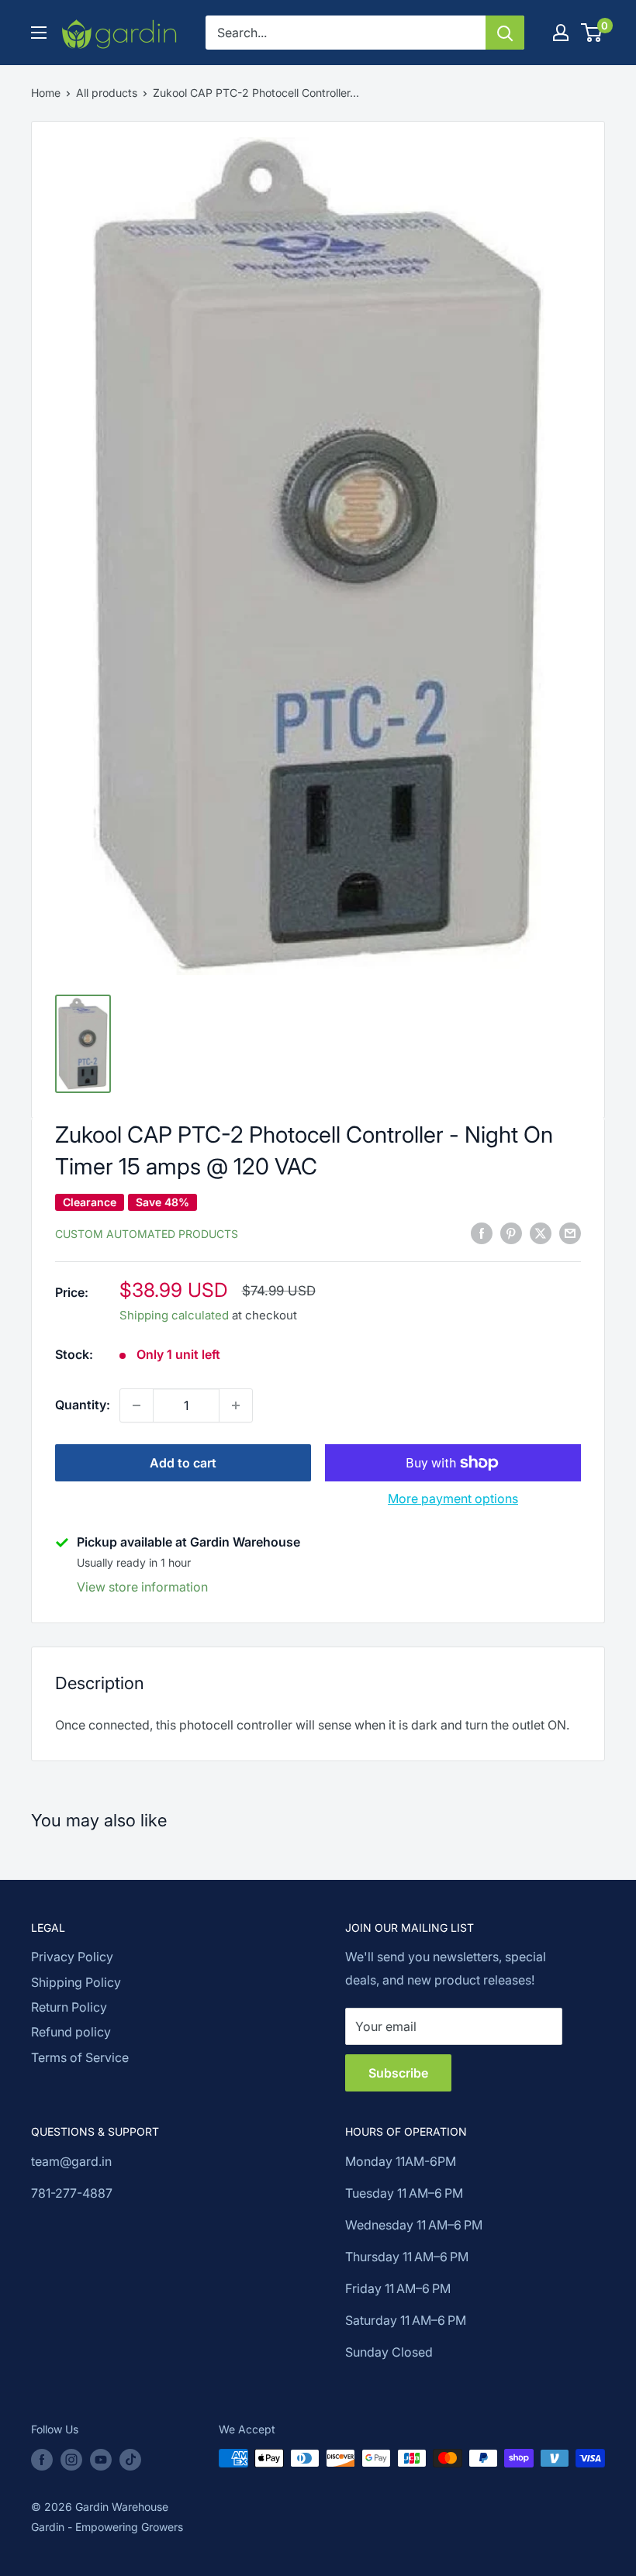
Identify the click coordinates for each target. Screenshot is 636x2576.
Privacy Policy (72, 1957)
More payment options (453, 1498)
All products (107, 93)
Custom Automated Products (147, 1234)
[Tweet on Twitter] (541, 1233)
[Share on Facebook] (482, 1233)
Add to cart (183, 1463)
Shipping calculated (174, 1315)
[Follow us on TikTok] (130, 2460)
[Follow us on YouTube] (101, 2460)
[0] (592, 33)
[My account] (561, 33)
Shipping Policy (76, 1982)
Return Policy (69, 2007)
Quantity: (83, 1405)
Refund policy (71, 2032)
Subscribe (398, 2073)
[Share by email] (570, 1233)
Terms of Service (80, 2057)
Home (46, 93)
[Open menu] (39, 33)
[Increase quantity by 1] (236, 1405)
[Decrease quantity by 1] (137, 1405)
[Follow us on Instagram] (71, 2460)
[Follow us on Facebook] (42, 2460)
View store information (142, 1587)
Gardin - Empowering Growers (107, 2527)
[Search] (505, 33)
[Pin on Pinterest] (511, 1233)
